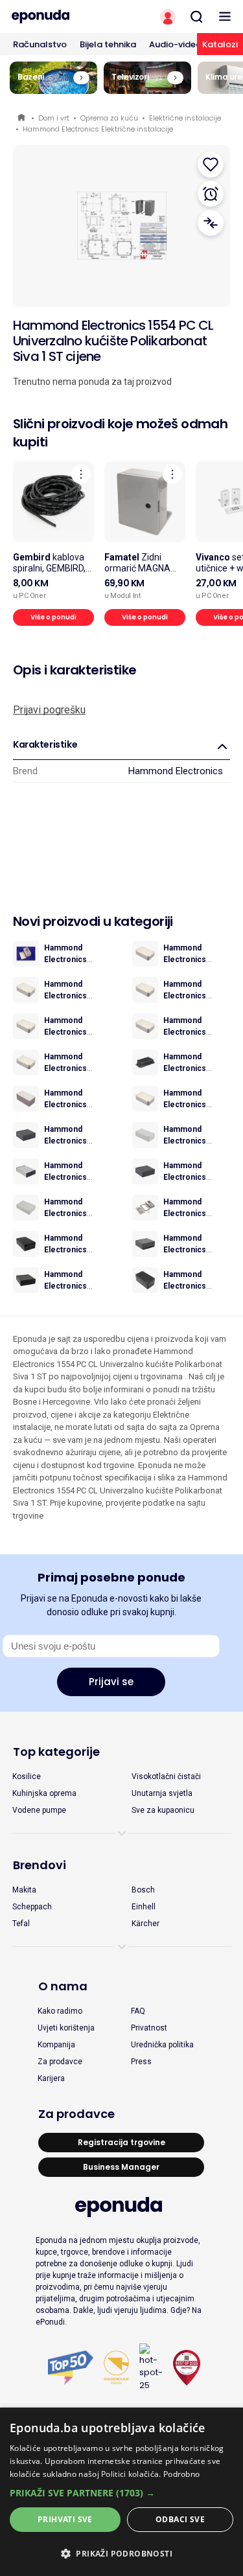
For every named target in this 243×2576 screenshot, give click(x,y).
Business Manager (121, 2167)
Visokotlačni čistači (166, 1777)
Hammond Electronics (176, 771)
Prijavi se (111, 1682)
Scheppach (32, 1907)
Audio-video (175, 44)
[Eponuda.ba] (61, 17)
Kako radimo (60, 2011)
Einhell (144, 1907)
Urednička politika (162, 2045)
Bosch (143, 1890)
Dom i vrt (54, 118)
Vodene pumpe (39, 1810)
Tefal (21, 1924)
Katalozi (220, 44)
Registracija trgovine (121, 2142)
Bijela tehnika (108, 44)
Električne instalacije (185, 118)
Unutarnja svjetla (162, 1793)
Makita (24, 1890)
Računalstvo (40, 44)
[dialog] (121, 2492)
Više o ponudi (53, 617)
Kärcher (145, 1924)
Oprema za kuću (109, 118)
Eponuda (22, 118)
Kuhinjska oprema (44, 1793)
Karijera (51, 2078)
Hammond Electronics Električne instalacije (98, 129)
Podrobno (181, 2474)
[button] (121, 2493)
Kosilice (27, 1777)
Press (141, 2062)
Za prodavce (60, 2062)
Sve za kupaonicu (163, 1810)
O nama (63, 1986)
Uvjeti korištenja (66, 2028)
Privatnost (149, 2028)
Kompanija (56, 2045)
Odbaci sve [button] (180, 2519)
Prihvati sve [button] (65, 2519)
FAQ (138, 2011)
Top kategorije (56, 1752)
